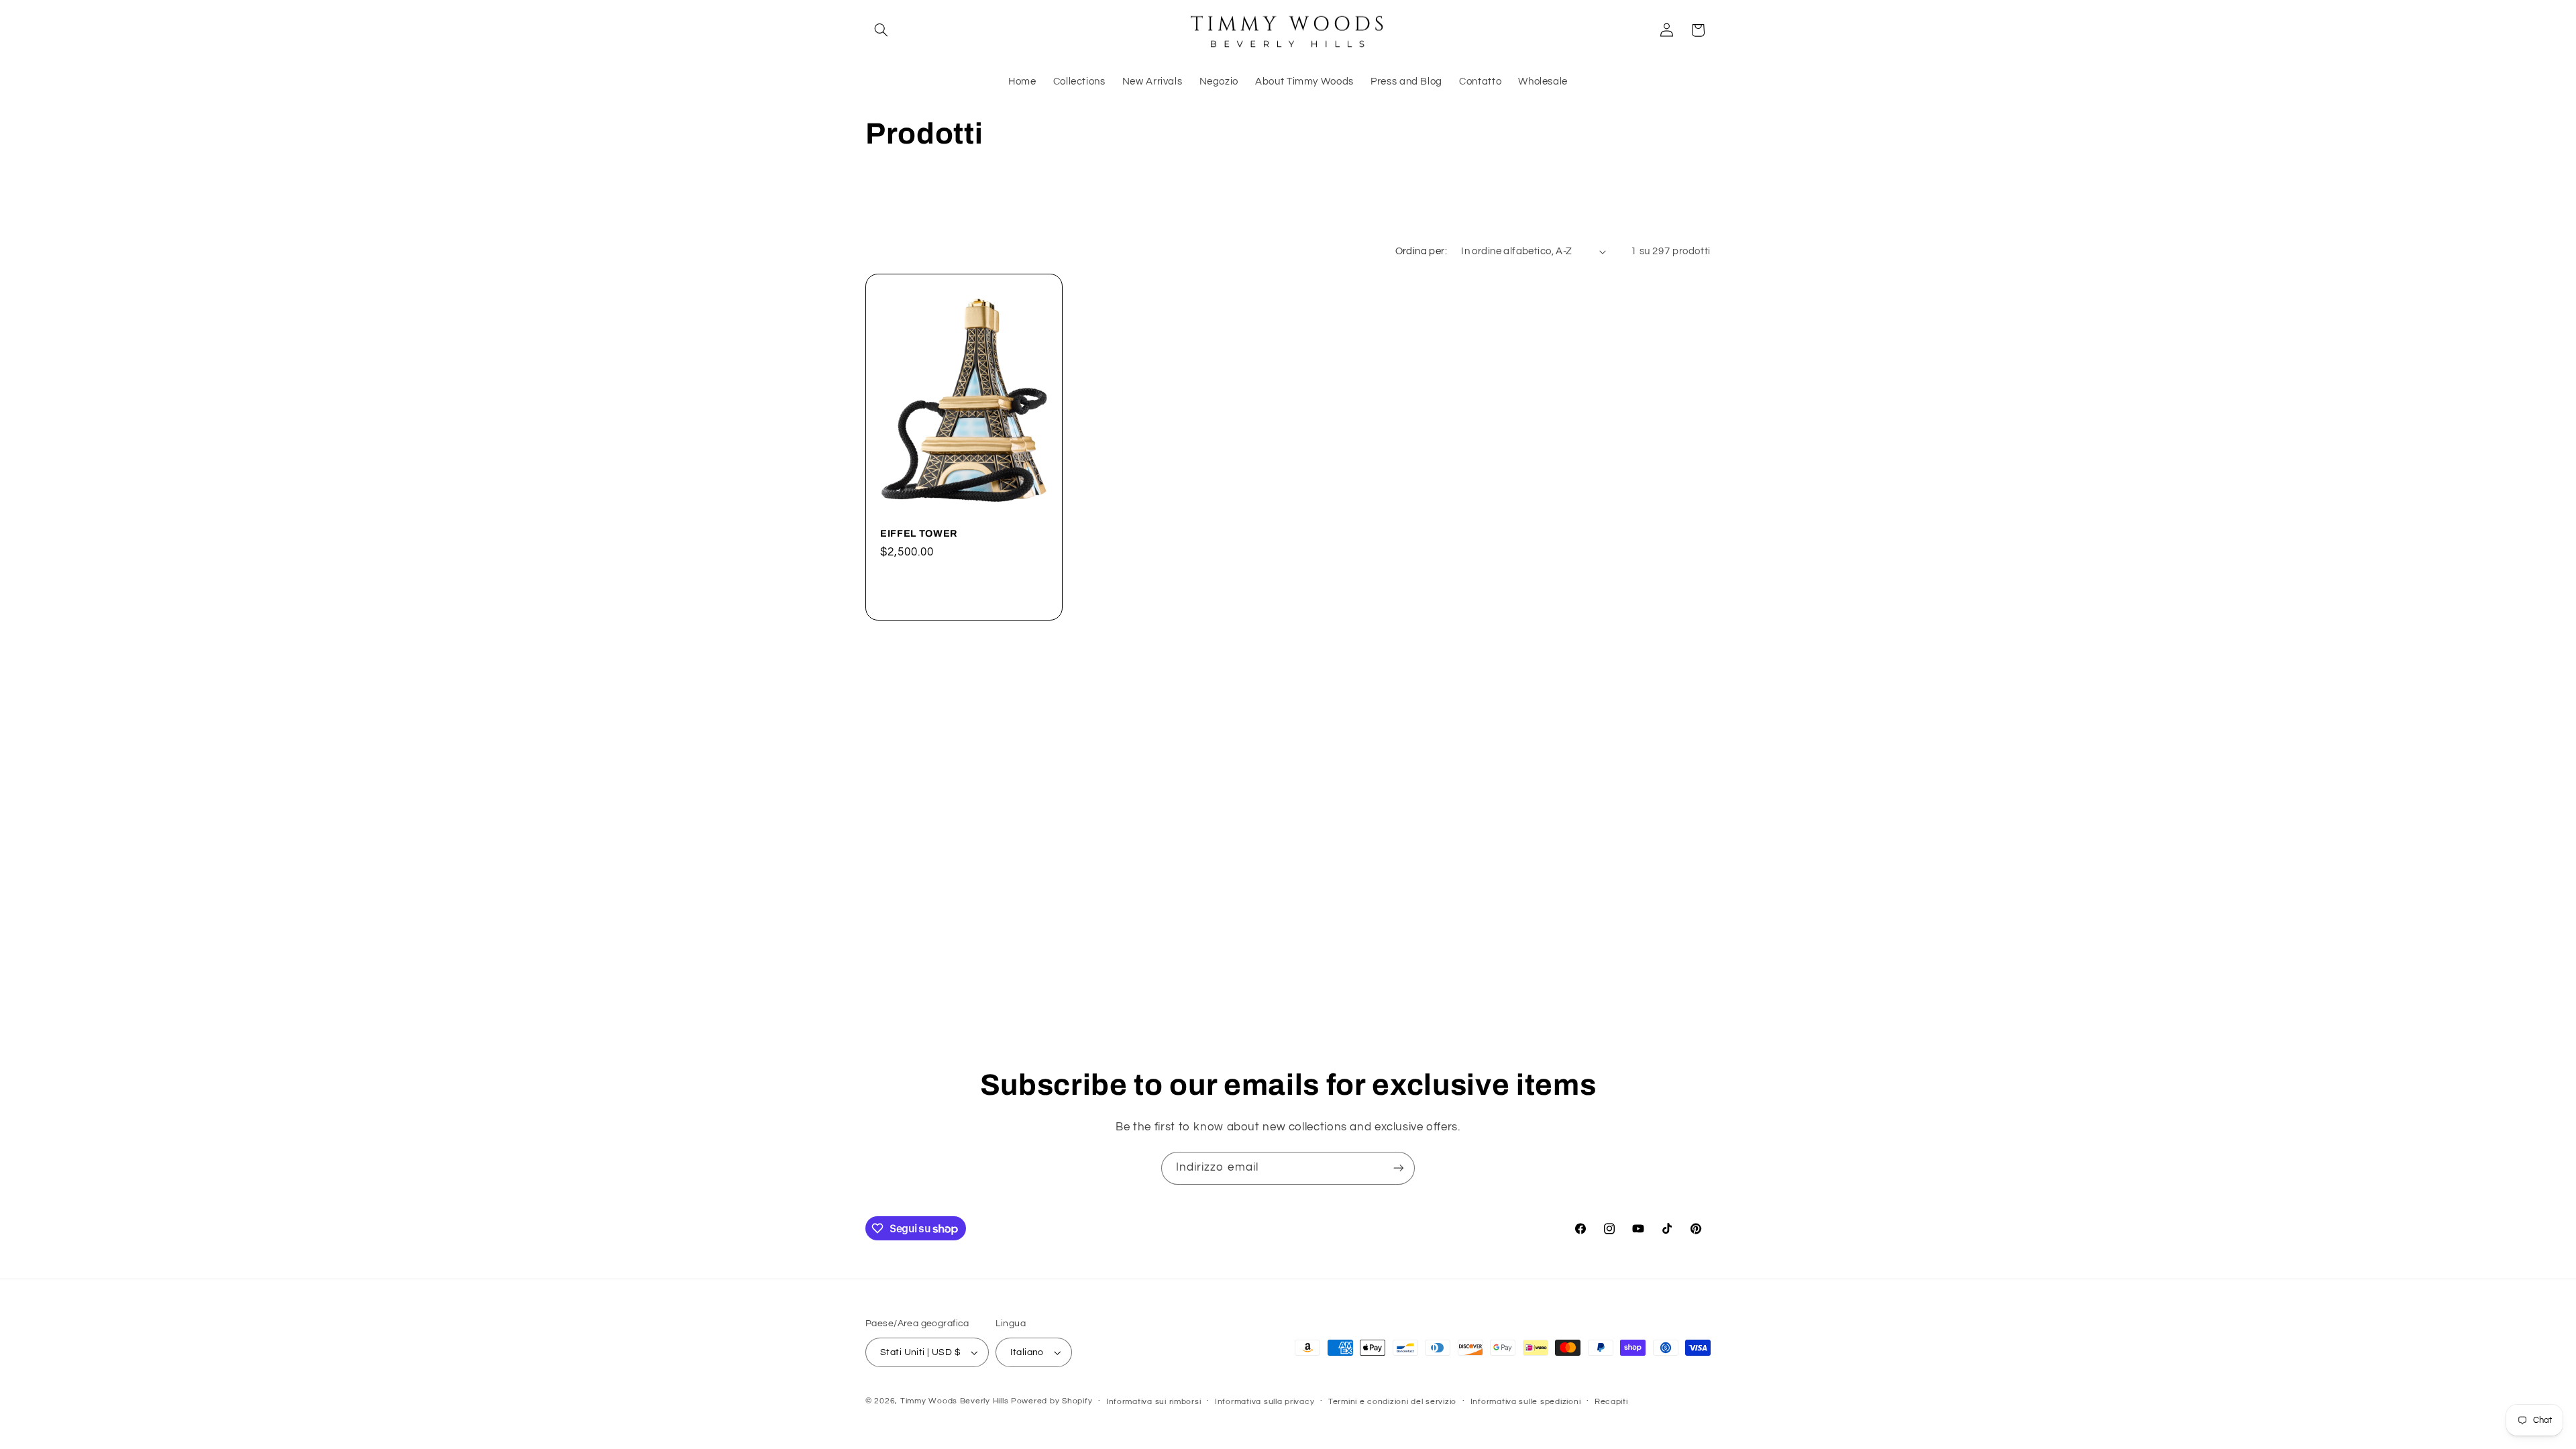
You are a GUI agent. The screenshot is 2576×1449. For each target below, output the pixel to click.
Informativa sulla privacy (1265, 1402)
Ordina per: (1421, 251)
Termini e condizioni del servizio (1392, 1402)
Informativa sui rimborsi (1154, 1402)
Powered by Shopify (1052, 1401)
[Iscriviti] (1399, 1168)
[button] (881, 30)
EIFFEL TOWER (919, 533)
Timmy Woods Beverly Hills (954, 1401)
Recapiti (1611, 1402)
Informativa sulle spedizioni (1526, 1402)
